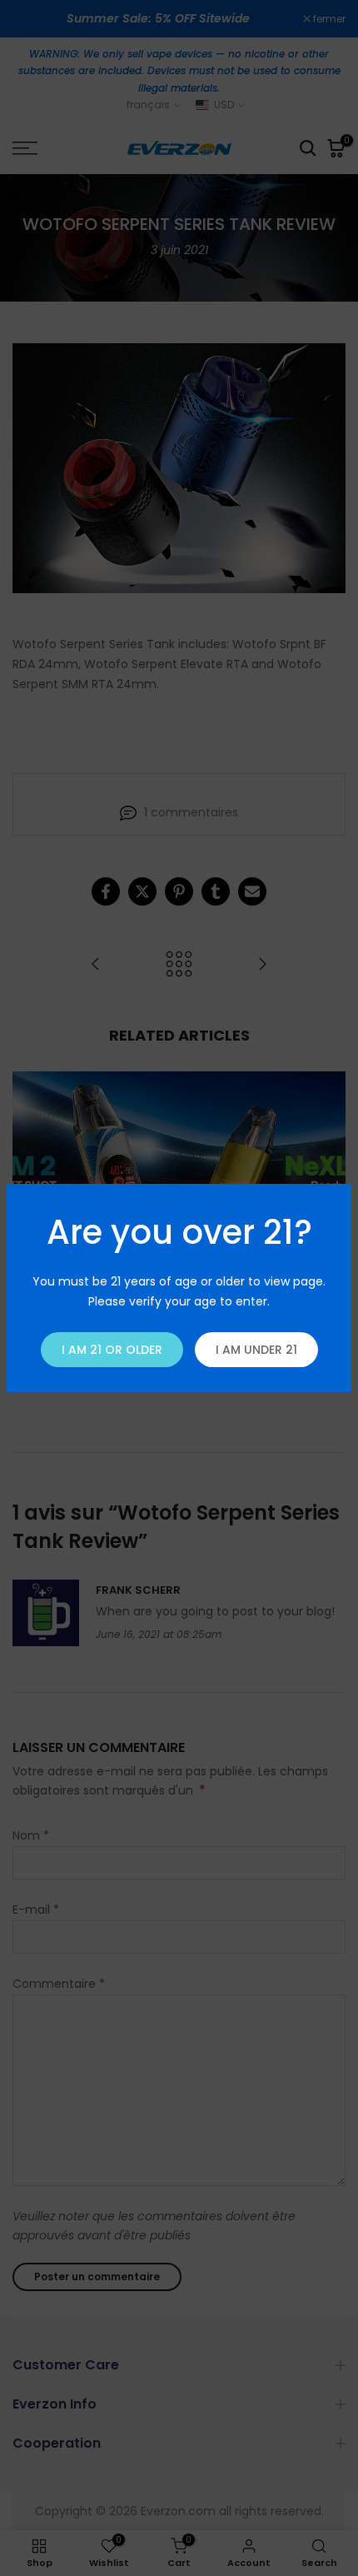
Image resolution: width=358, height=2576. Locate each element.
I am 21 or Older (112, 1350)
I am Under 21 (256, 1350)
